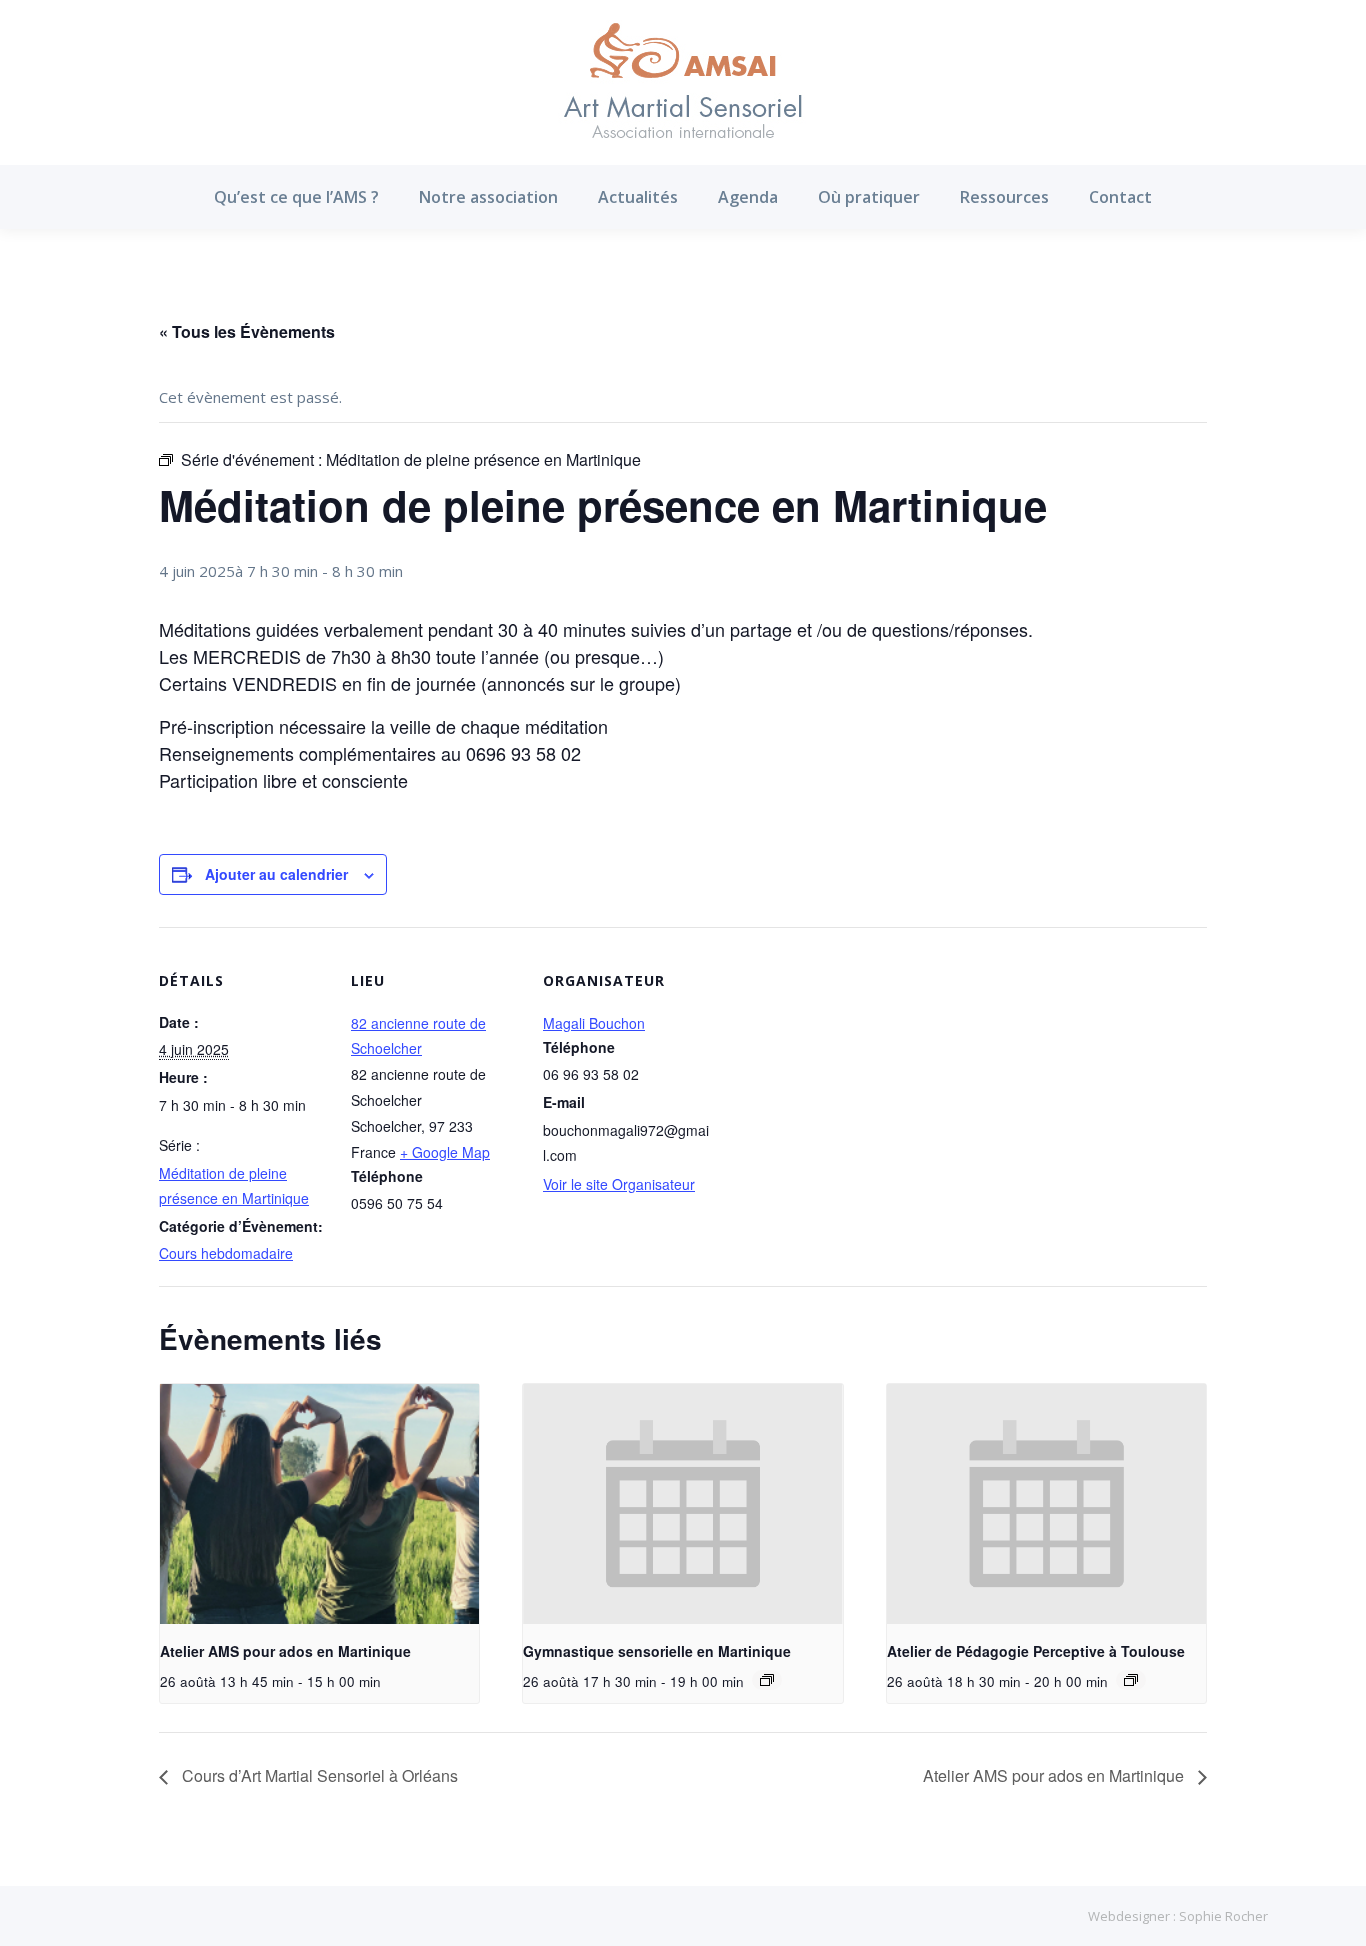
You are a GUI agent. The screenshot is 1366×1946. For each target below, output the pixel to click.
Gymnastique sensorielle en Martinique (657, 1651)
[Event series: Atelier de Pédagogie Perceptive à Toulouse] (1131, 1680)
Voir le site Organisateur (619, 1184)
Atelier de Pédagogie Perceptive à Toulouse (1036, 1651)
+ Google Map (445, 1152)
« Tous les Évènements (247, 331)
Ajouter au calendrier (276, 874)
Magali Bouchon (594, 1023)
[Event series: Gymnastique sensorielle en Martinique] (767, 1680)
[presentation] (319, 1504)
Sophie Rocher (1223, 1916)
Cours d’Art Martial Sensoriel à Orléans (318, 1775)
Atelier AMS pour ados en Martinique (285, 1651)
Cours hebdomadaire (226, 1253)
